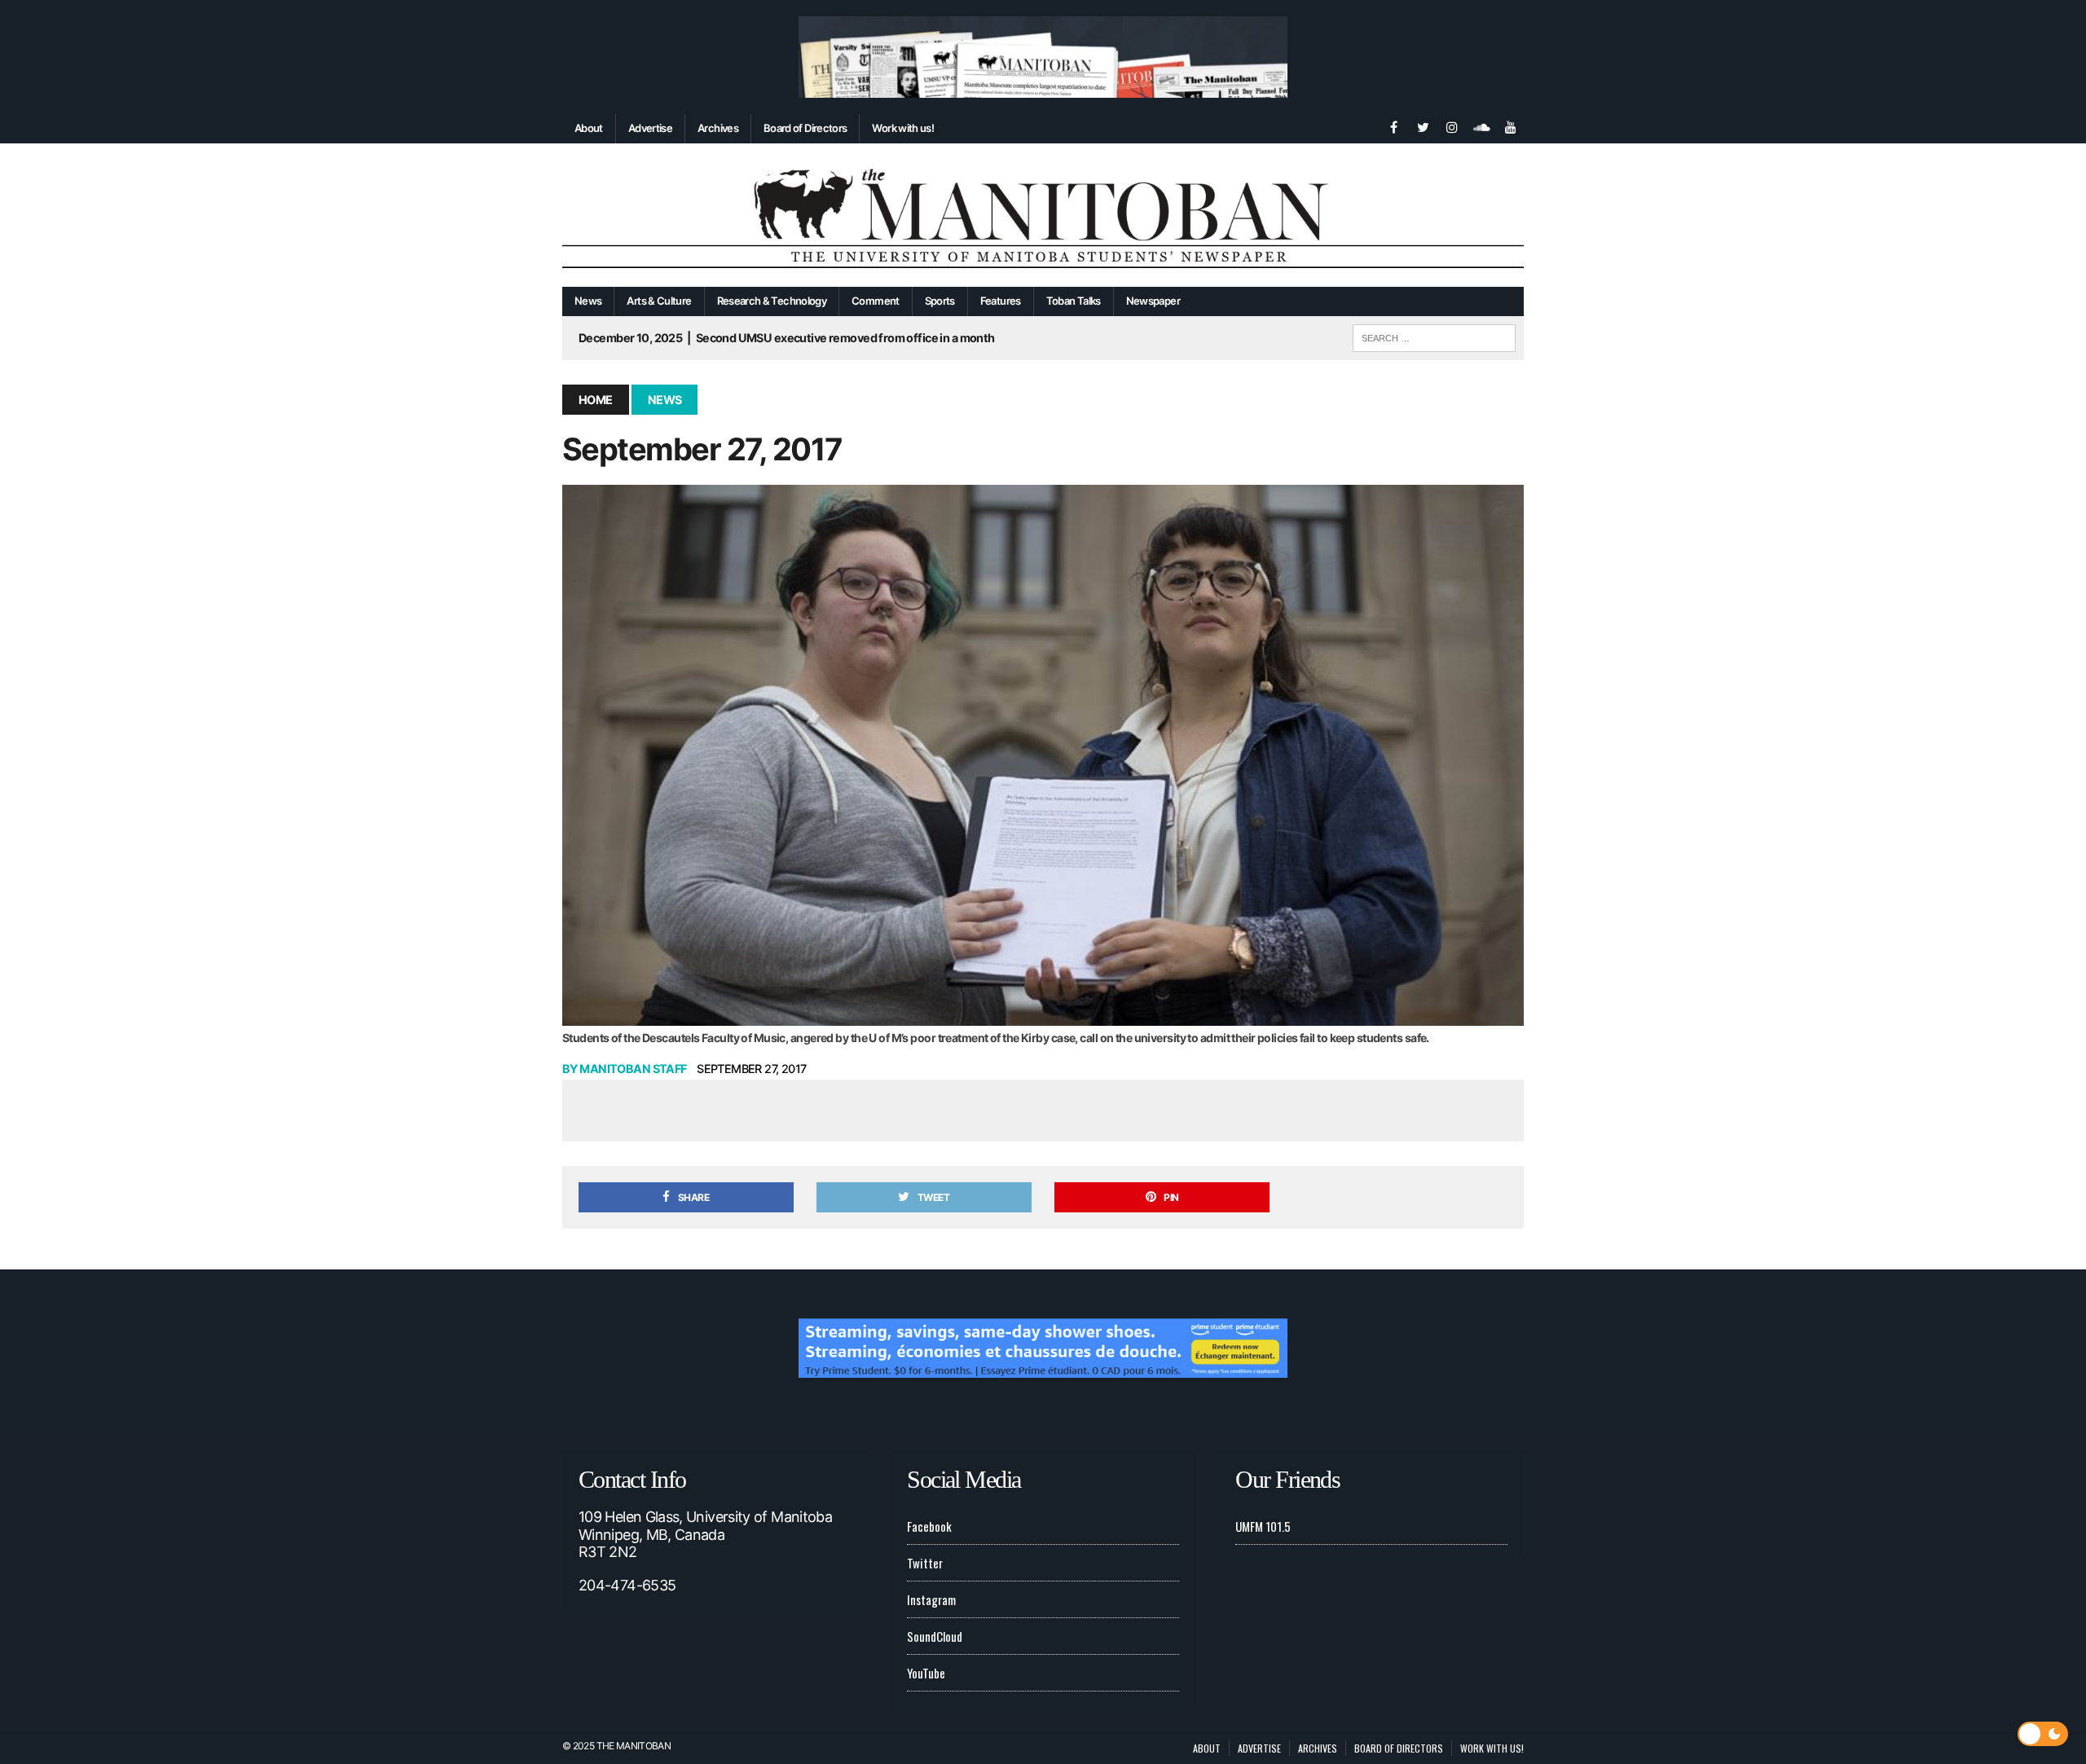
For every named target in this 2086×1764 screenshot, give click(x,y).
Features (1001, 301)
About (589, 128)
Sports (940, 301)
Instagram (931, 1599)
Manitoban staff (633, 1069)
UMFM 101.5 (1263, 1526)
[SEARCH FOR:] (1434, 336)
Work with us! (903, 128)
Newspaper (1153, 301)
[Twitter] (1423, 125)
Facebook (929, 1526)
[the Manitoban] (1043, 216)
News (588, 301)
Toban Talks (1074, 301)
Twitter (925, 1563)
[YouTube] (1511, 125)
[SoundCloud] (1481, 125)
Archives (718, 128)
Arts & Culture (659, 301)
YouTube (926, 1673)
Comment (876, 301)
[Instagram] (1452, 125)
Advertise (650, 128)
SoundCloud (935, 1636)
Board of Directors (805, 128)
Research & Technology (772, 301)
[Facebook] (1393, 125)
